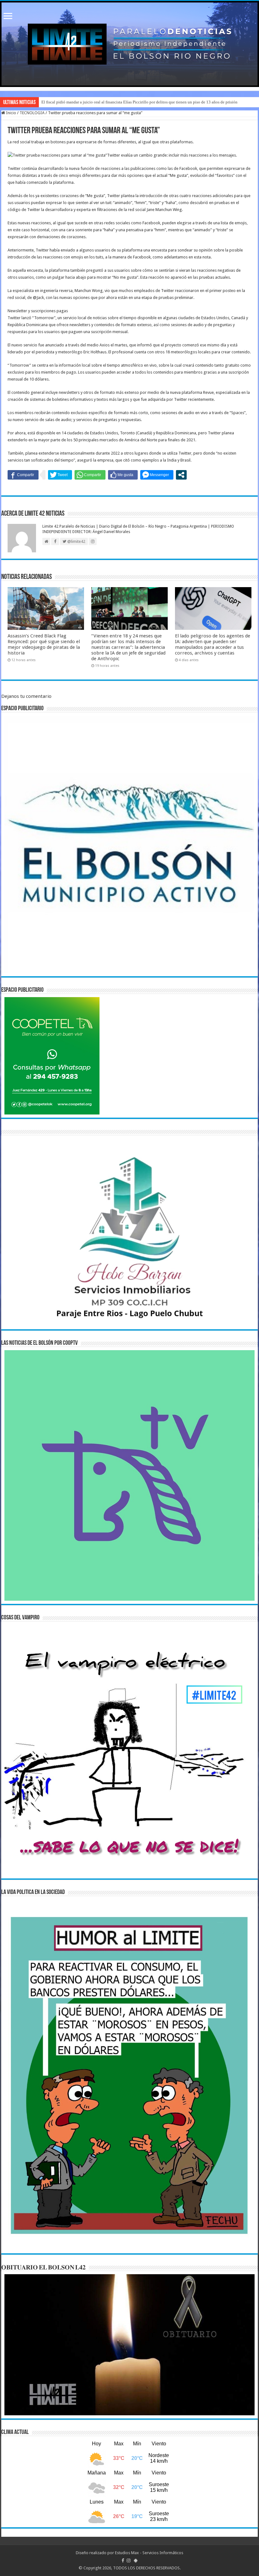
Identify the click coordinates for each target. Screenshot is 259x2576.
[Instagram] (129, 2560)
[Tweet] (60, 475)
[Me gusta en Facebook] (123, 475)
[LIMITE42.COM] (129, 44)
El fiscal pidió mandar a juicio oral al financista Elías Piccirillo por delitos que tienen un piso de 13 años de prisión (139, 102)
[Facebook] (123, 2560)
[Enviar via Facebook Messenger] (157, 475)
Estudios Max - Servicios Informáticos (149, 2553)
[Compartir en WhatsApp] (90, 475)
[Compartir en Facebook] (23, 475)
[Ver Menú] (8, 17)
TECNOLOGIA (32, 113)
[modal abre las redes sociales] (181, 475)
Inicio (11, 113)
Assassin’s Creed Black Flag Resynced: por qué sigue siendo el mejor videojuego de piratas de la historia (44, 644)
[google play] (136, 2560)
